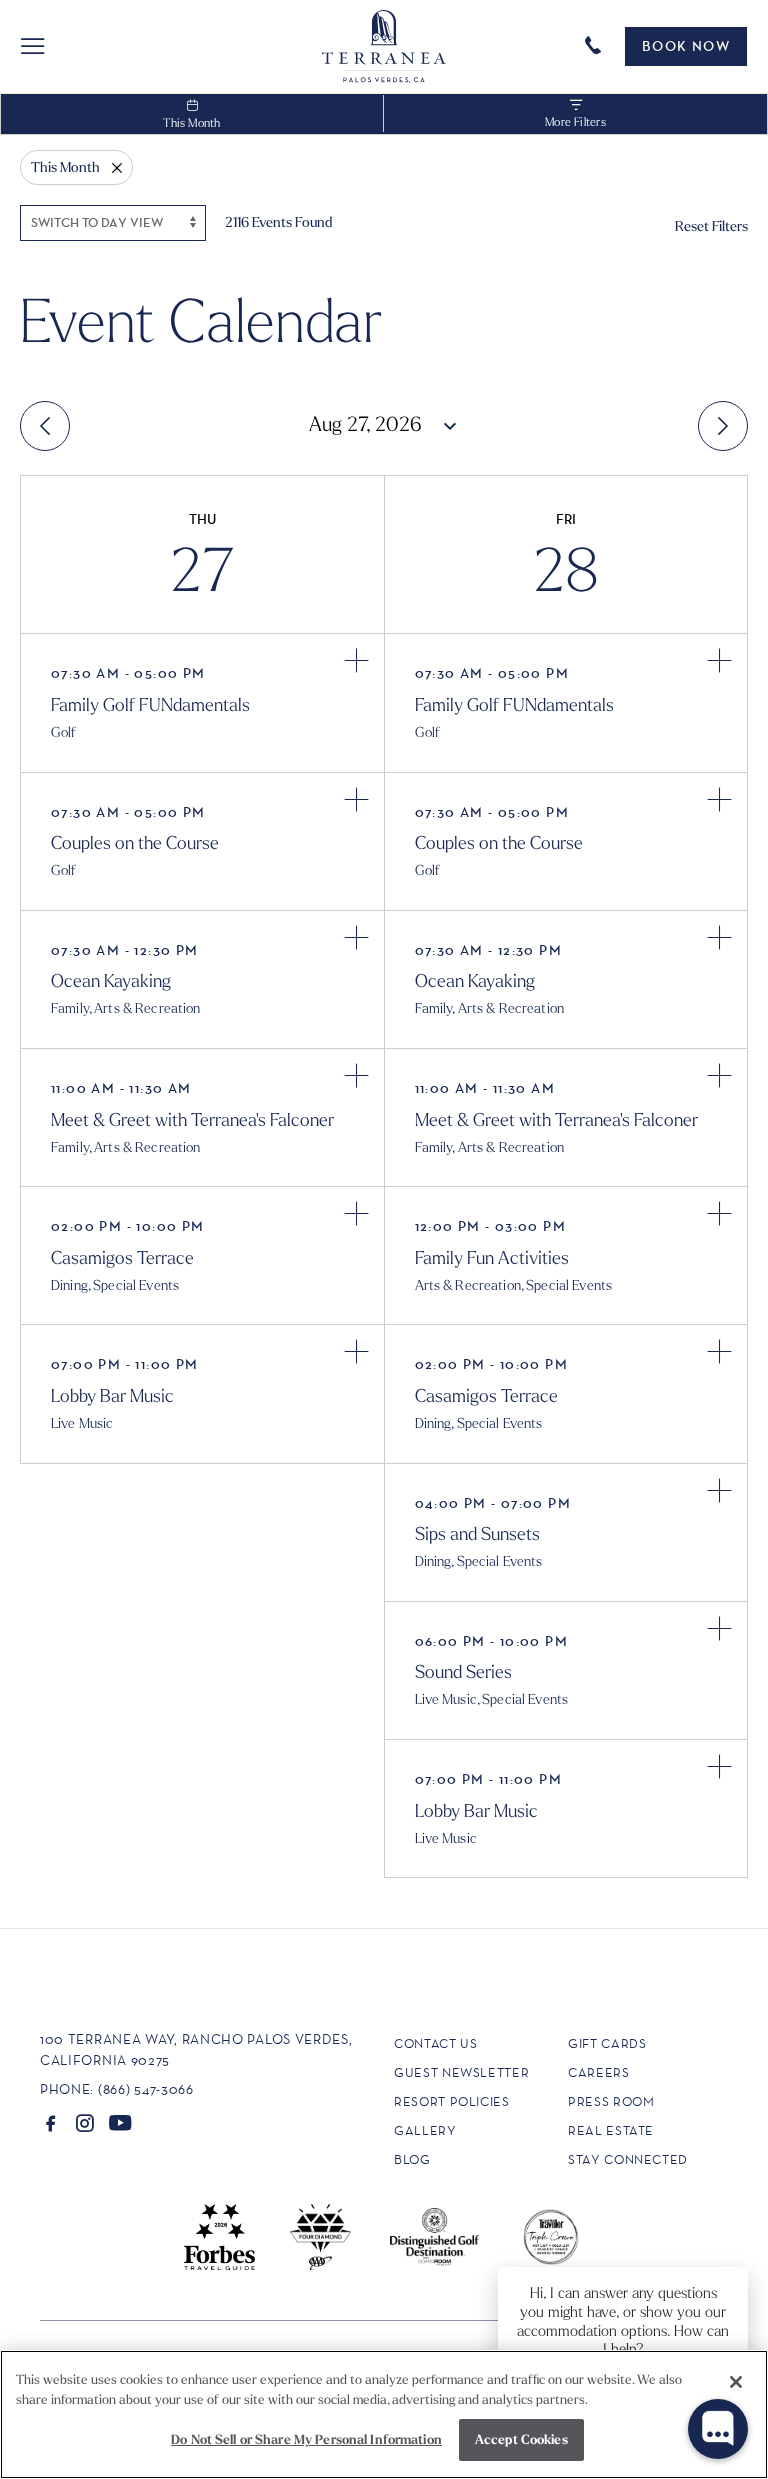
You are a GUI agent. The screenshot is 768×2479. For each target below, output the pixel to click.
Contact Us (436, 2043)
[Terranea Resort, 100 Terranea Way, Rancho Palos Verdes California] (384, 46)
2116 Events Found (279, 222)
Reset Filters (711, 226)
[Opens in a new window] (51, 2123)
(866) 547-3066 (146, 2089)
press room (611, 2101)
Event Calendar (201, 318)
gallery (425, 2130)
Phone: (67, 2089)
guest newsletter (461, 2072)
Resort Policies (452, 2101)
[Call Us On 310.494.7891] (596, 44)
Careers (599, 2072)
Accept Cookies (521, 2439)
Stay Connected (628, 2159)
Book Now (686, 46)
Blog (412, 2159)
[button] (32, 46)
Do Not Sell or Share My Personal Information (306, 2439)
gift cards (607, 2043)
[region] (384, 2414)
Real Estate (611, 2130)
